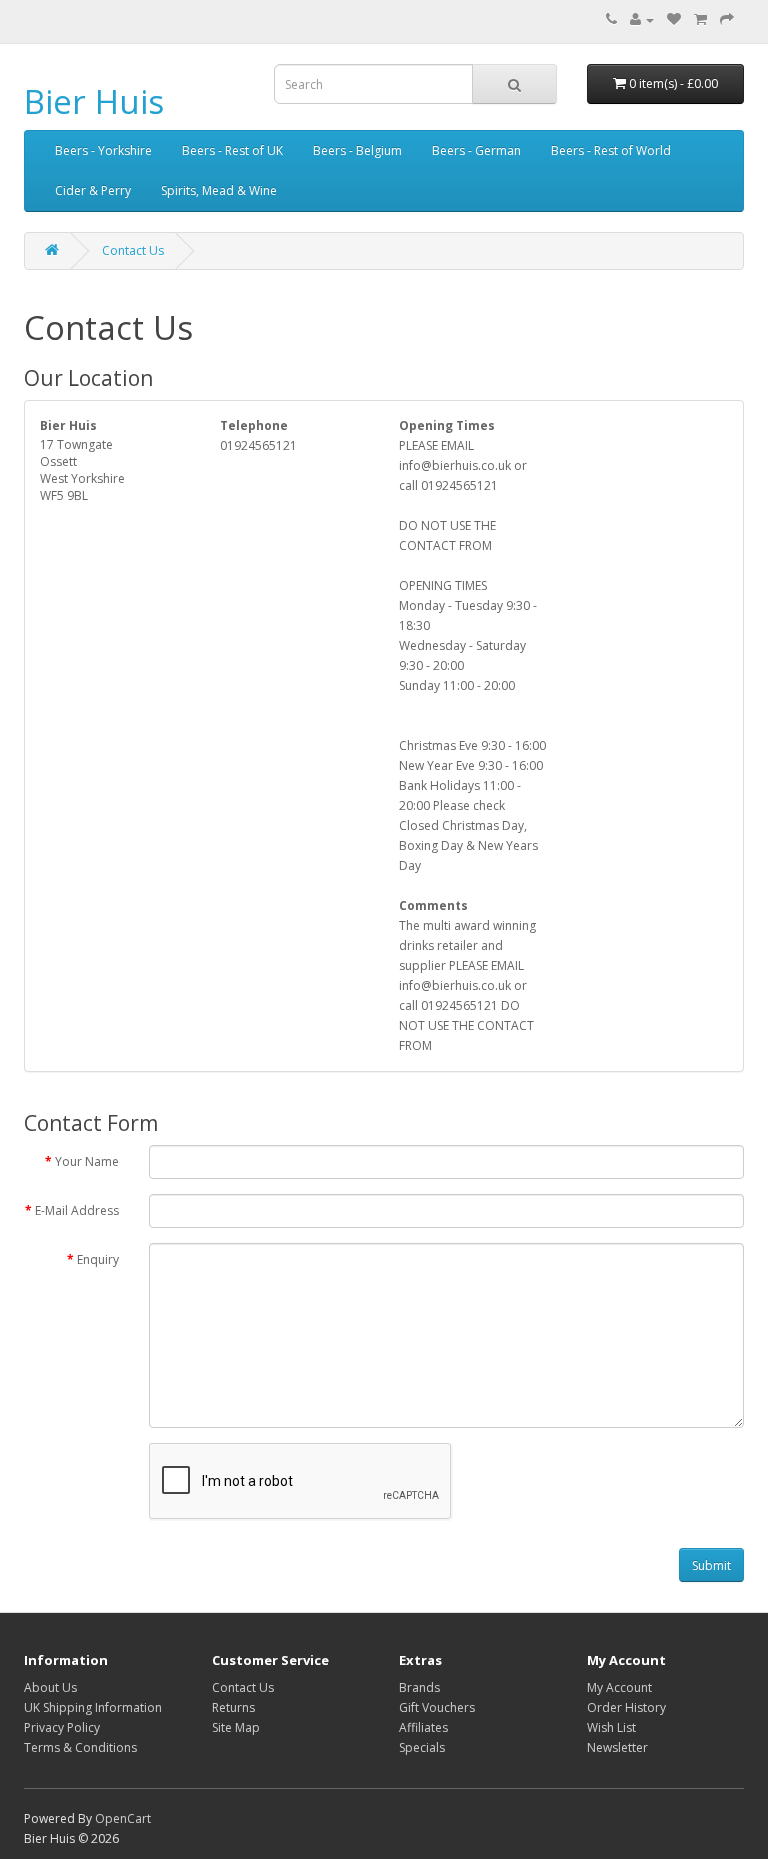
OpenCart (123, 1818)
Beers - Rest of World (611, 150)
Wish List (611, 1727)
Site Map (236, 1727)
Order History (626, 1707)
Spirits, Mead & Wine (219, 190)
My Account (619, 1687)
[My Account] (642, 19)
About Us (50, 1687)
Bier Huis (94, 101)
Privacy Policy (62, 1727)
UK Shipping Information (93, 1707)
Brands (419, 1687)
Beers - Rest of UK (232, 150)
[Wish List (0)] (674, 19)
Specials (422, 1747)
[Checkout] (727, 19)
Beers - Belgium (357, 150)
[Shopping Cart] (700, 19)
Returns (233, 1707)
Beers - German (476, 150)
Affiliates (423, 1727)
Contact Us (133, 250)
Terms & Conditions (80, 1747)
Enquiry (98, 1259)
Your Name (87, 1161)
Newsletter (617, 1747)
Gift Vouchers (437, 1707)
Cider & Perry (93, 190)
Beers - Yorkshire (103, 150)
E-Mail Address (77, 1210)
